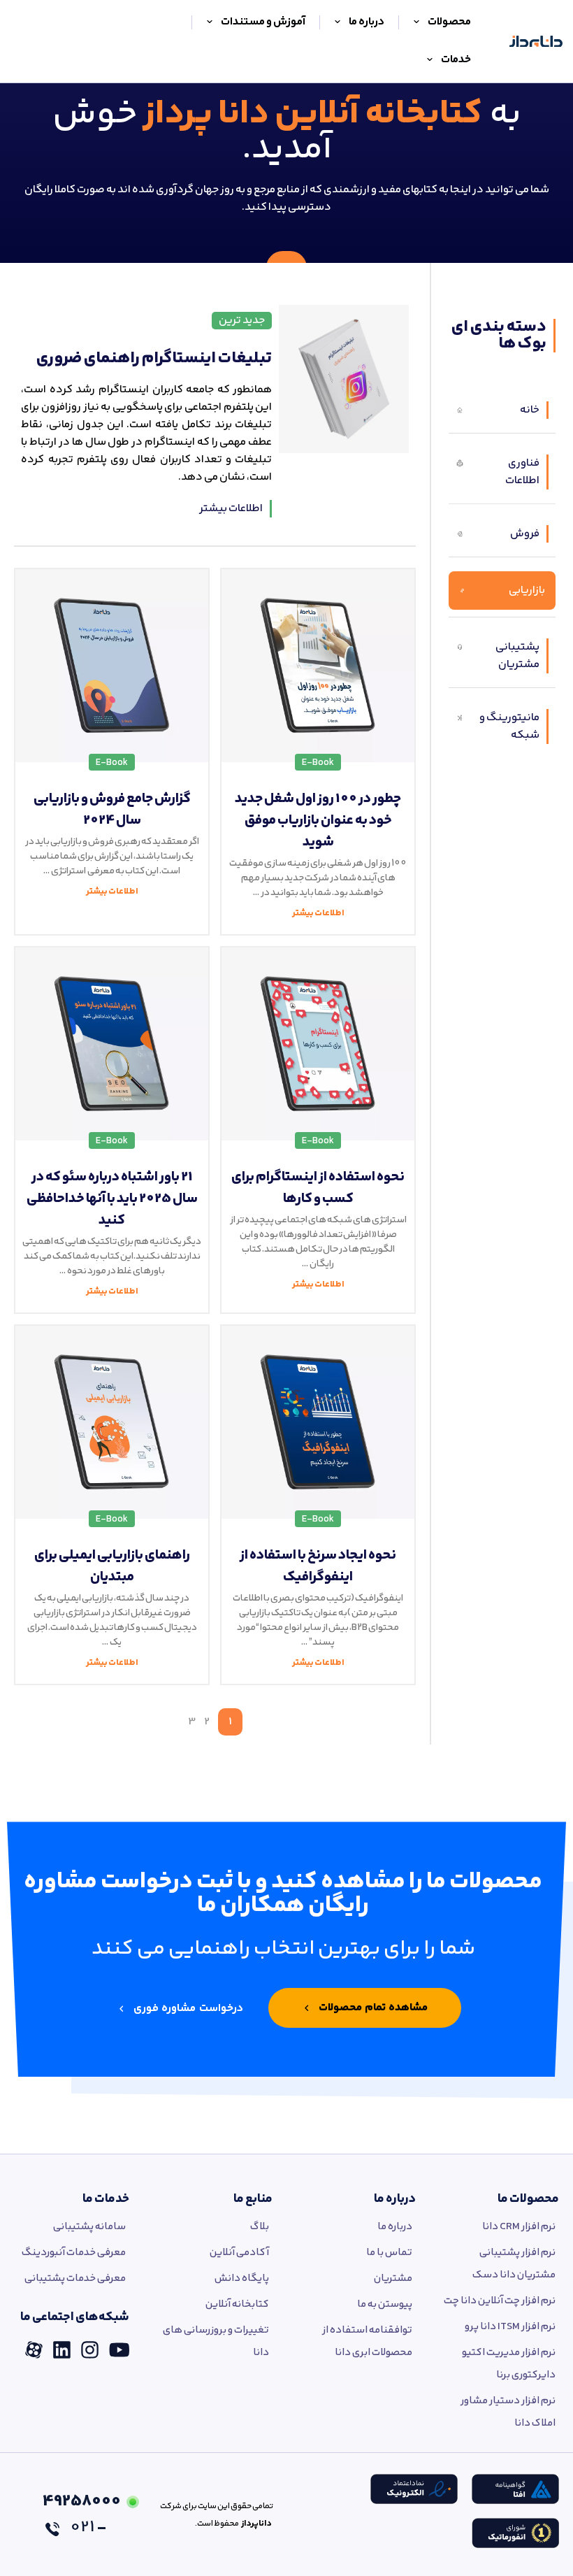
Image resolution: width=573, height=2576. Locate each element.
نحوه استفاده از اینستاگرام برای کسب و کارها (318, 1188)
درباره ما (395, 2199)
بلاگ (260, 2227)
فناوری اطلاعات (522, 472)
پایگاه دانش (242, 2278)
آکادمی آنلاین (239, 2253)
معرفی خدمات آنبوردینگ (74, 2253)
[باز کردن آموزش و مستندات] (210, 22)
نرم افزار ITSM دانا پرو (510, 2327)
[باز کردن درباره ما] (338, 22)
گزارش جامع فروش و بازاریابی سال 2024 (112, 810)
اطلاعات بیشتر (231, 509)
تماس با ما (389, 2253)
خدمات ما (106, 2199)
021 (81, 2514)
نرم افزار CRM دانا (519, 2227)
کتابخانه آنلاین (237, 2304)
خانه (530, 410)
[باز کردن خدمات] (430, 60)
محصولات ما (528, 2199)
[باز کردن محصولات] (416, 22)
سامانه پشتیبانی (89, 2227)
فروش (525, 534)
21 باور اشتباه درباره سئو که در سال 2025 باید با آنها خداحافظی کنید (112, 1199)
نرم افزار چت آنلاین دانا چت (500, 2301)
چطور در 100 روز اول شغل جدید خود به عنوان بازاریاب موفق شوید (318, 821)
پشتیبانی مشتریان (517, 656)
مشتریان (393, 2278)
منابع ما (253, 2199)
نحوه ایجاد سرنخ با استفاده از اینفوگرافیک (318, 1566)
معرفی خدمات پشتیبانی (75, 2278)
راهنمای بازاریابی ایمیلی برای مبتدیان (112, 1566)
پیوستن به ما (385, 2304)
